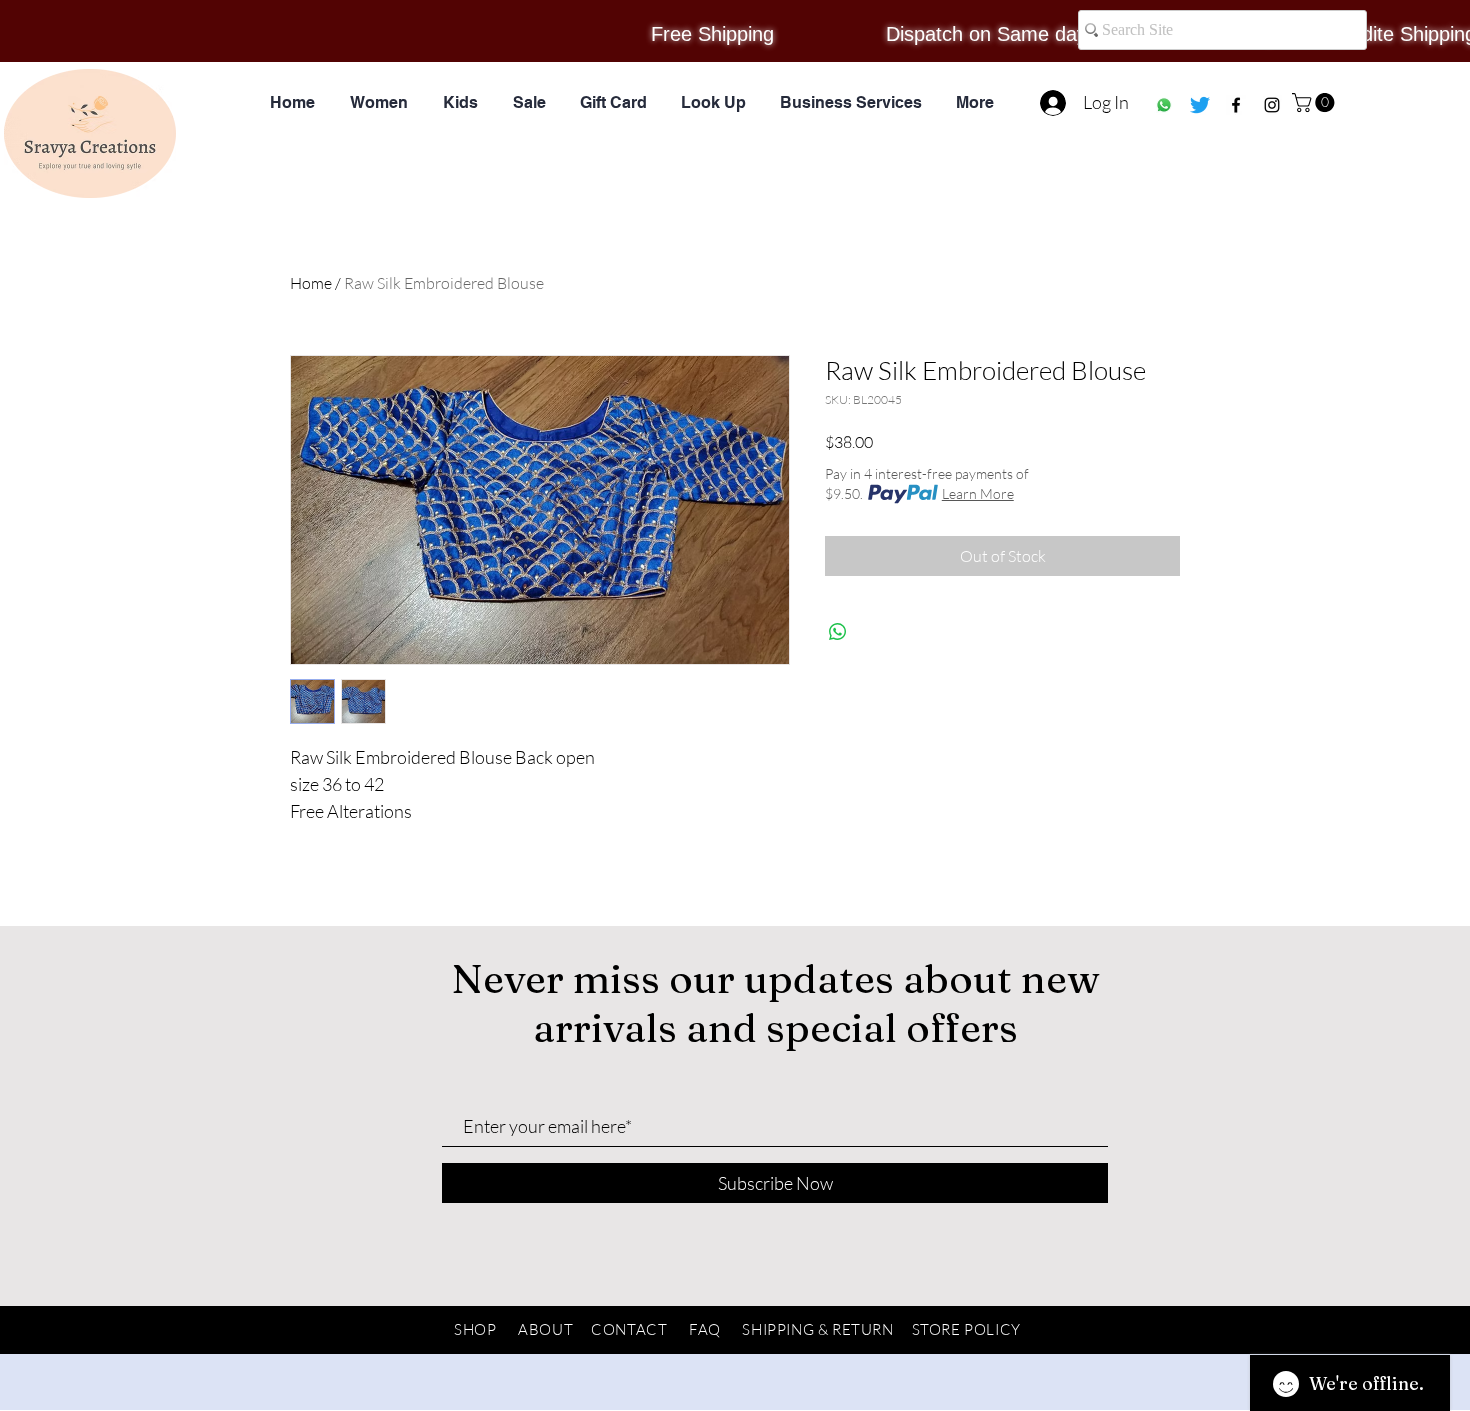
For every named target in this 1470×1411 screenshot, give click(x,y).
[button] (1315, 102)
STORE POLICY (966, 1329)
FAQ (705, 1329)
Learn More (978, 493)
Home (311, 283)
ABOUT (545, 1329)
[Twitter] (1200, 105)
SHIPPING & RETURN (817, 1329)
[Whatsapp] (1164, 105)
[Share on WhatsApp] (838, 632)
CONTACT (629, 1329)
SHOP (475, 1329)
